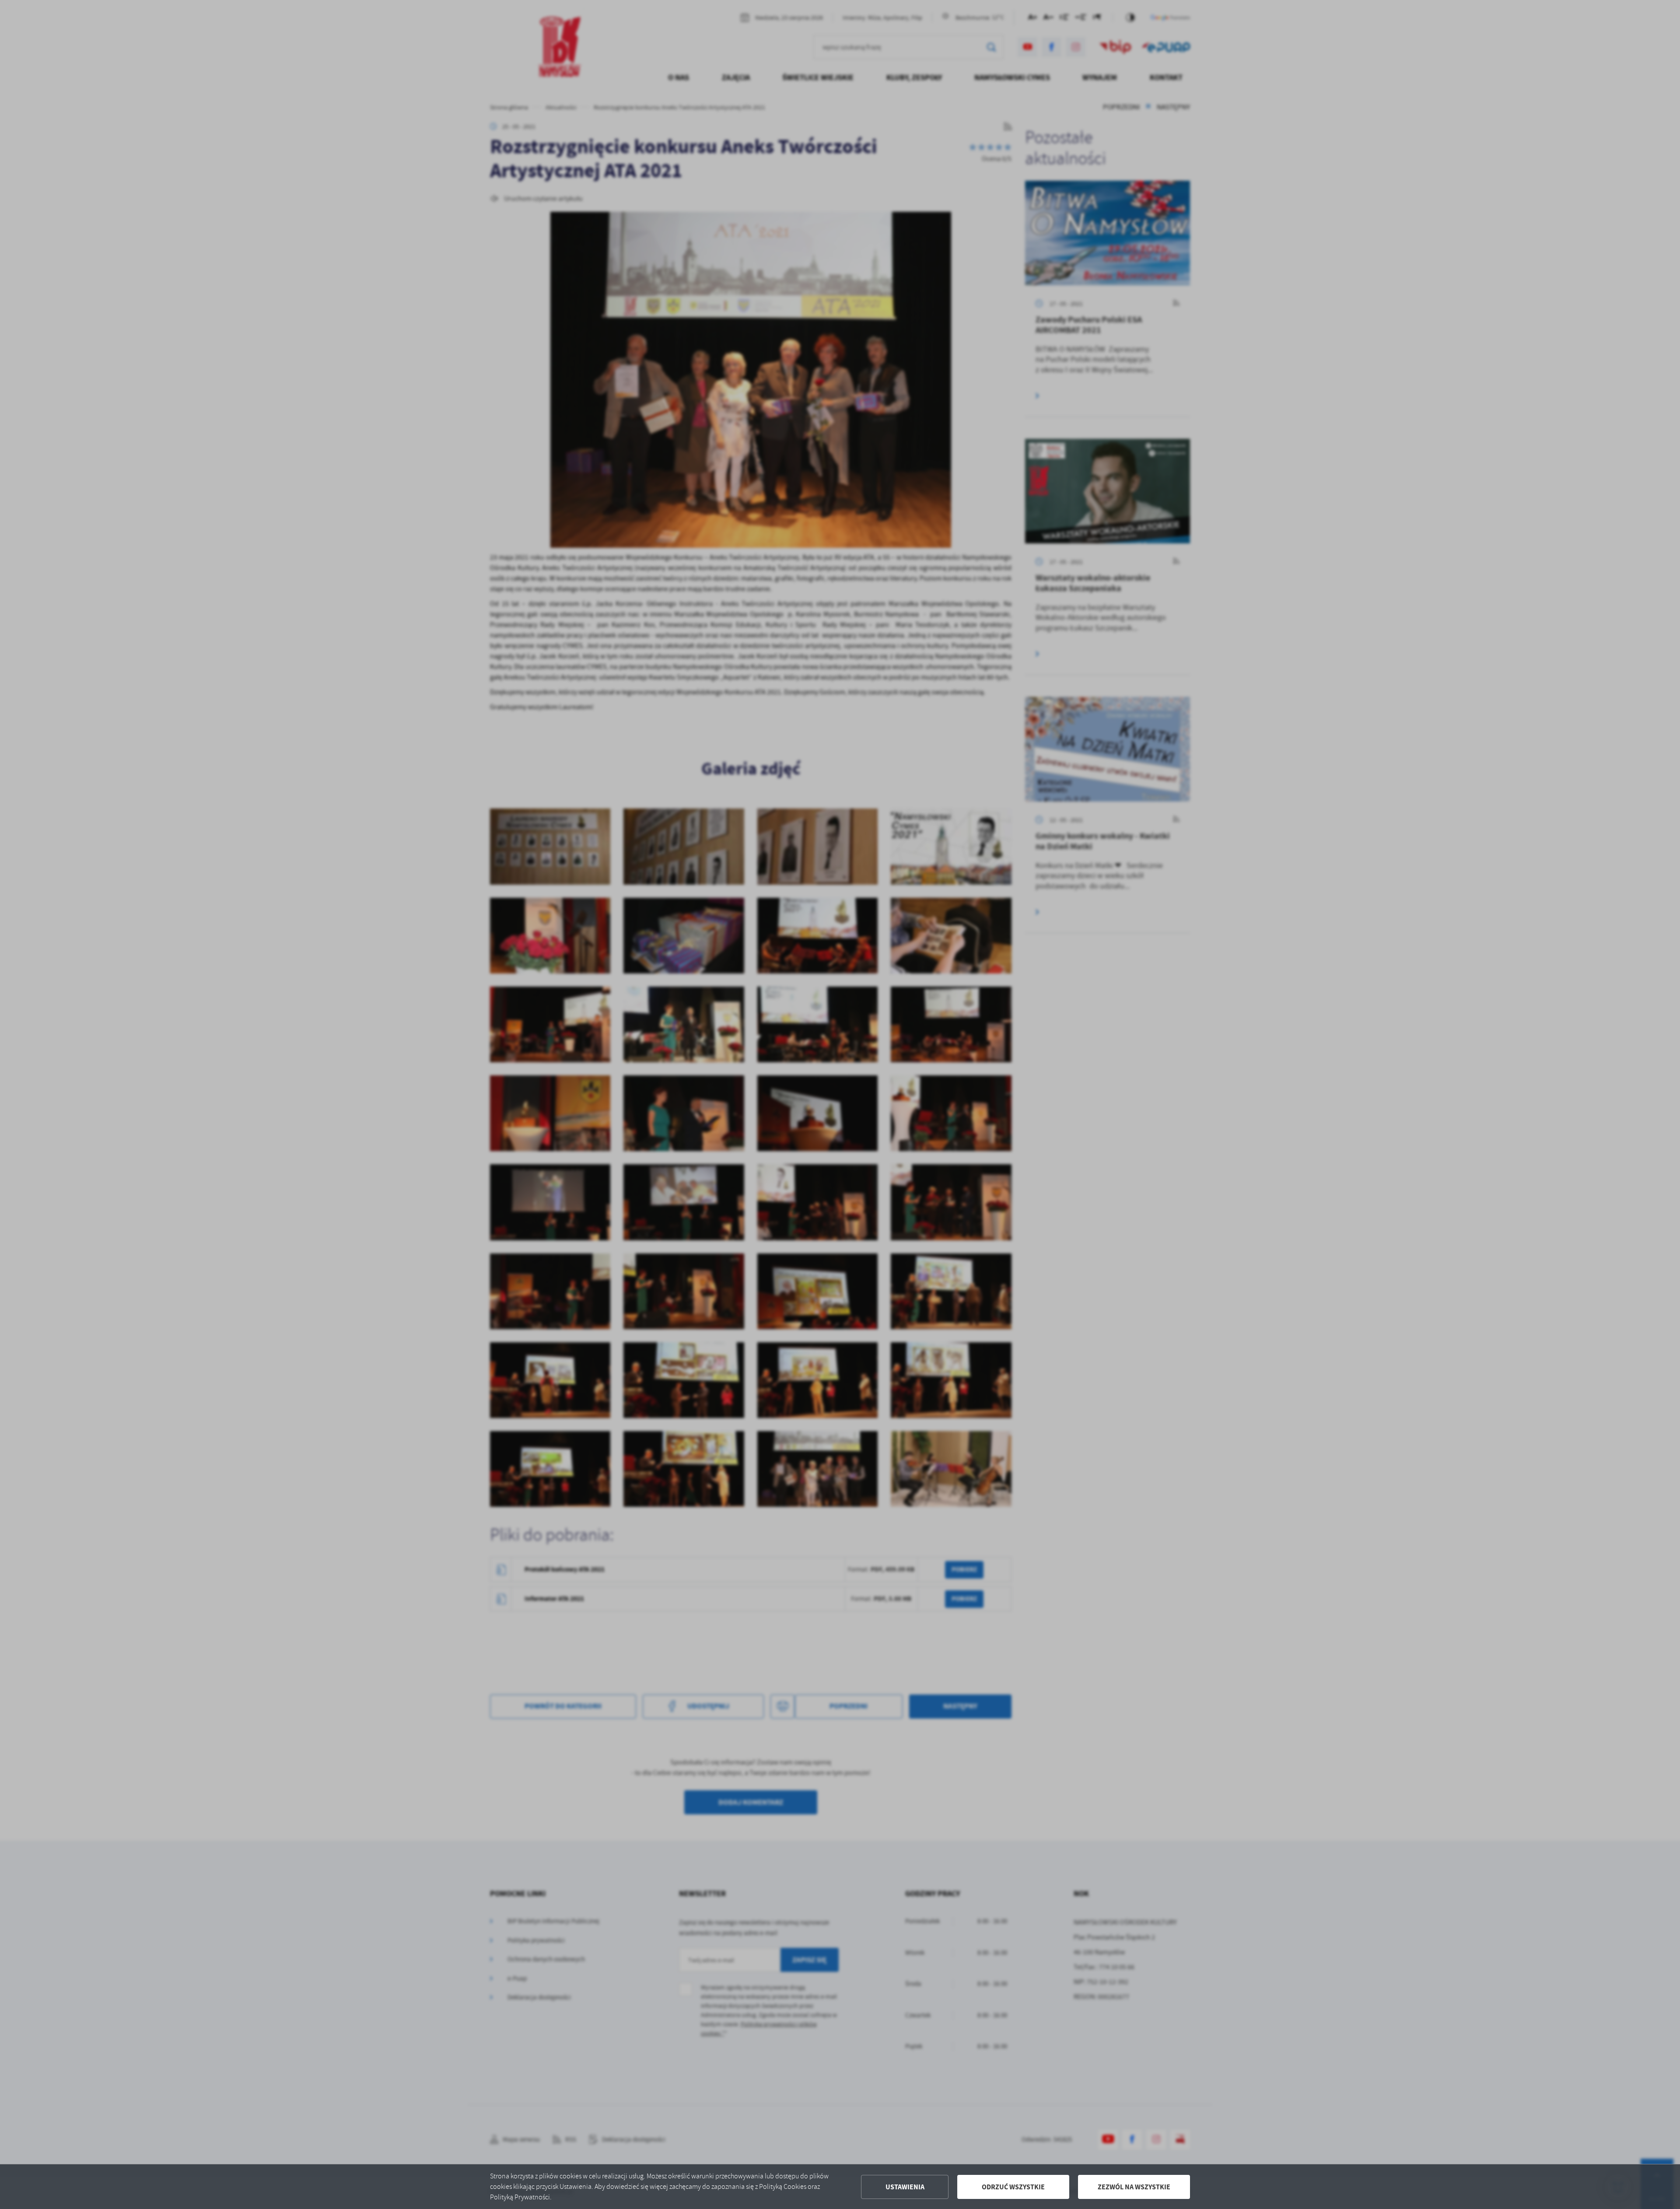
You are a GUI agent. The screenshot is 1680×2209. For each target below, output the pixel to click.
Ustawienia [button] (905, 2187)
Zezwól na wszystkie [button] (1134, 2187)
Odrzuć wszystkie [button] (1013, 2187)
